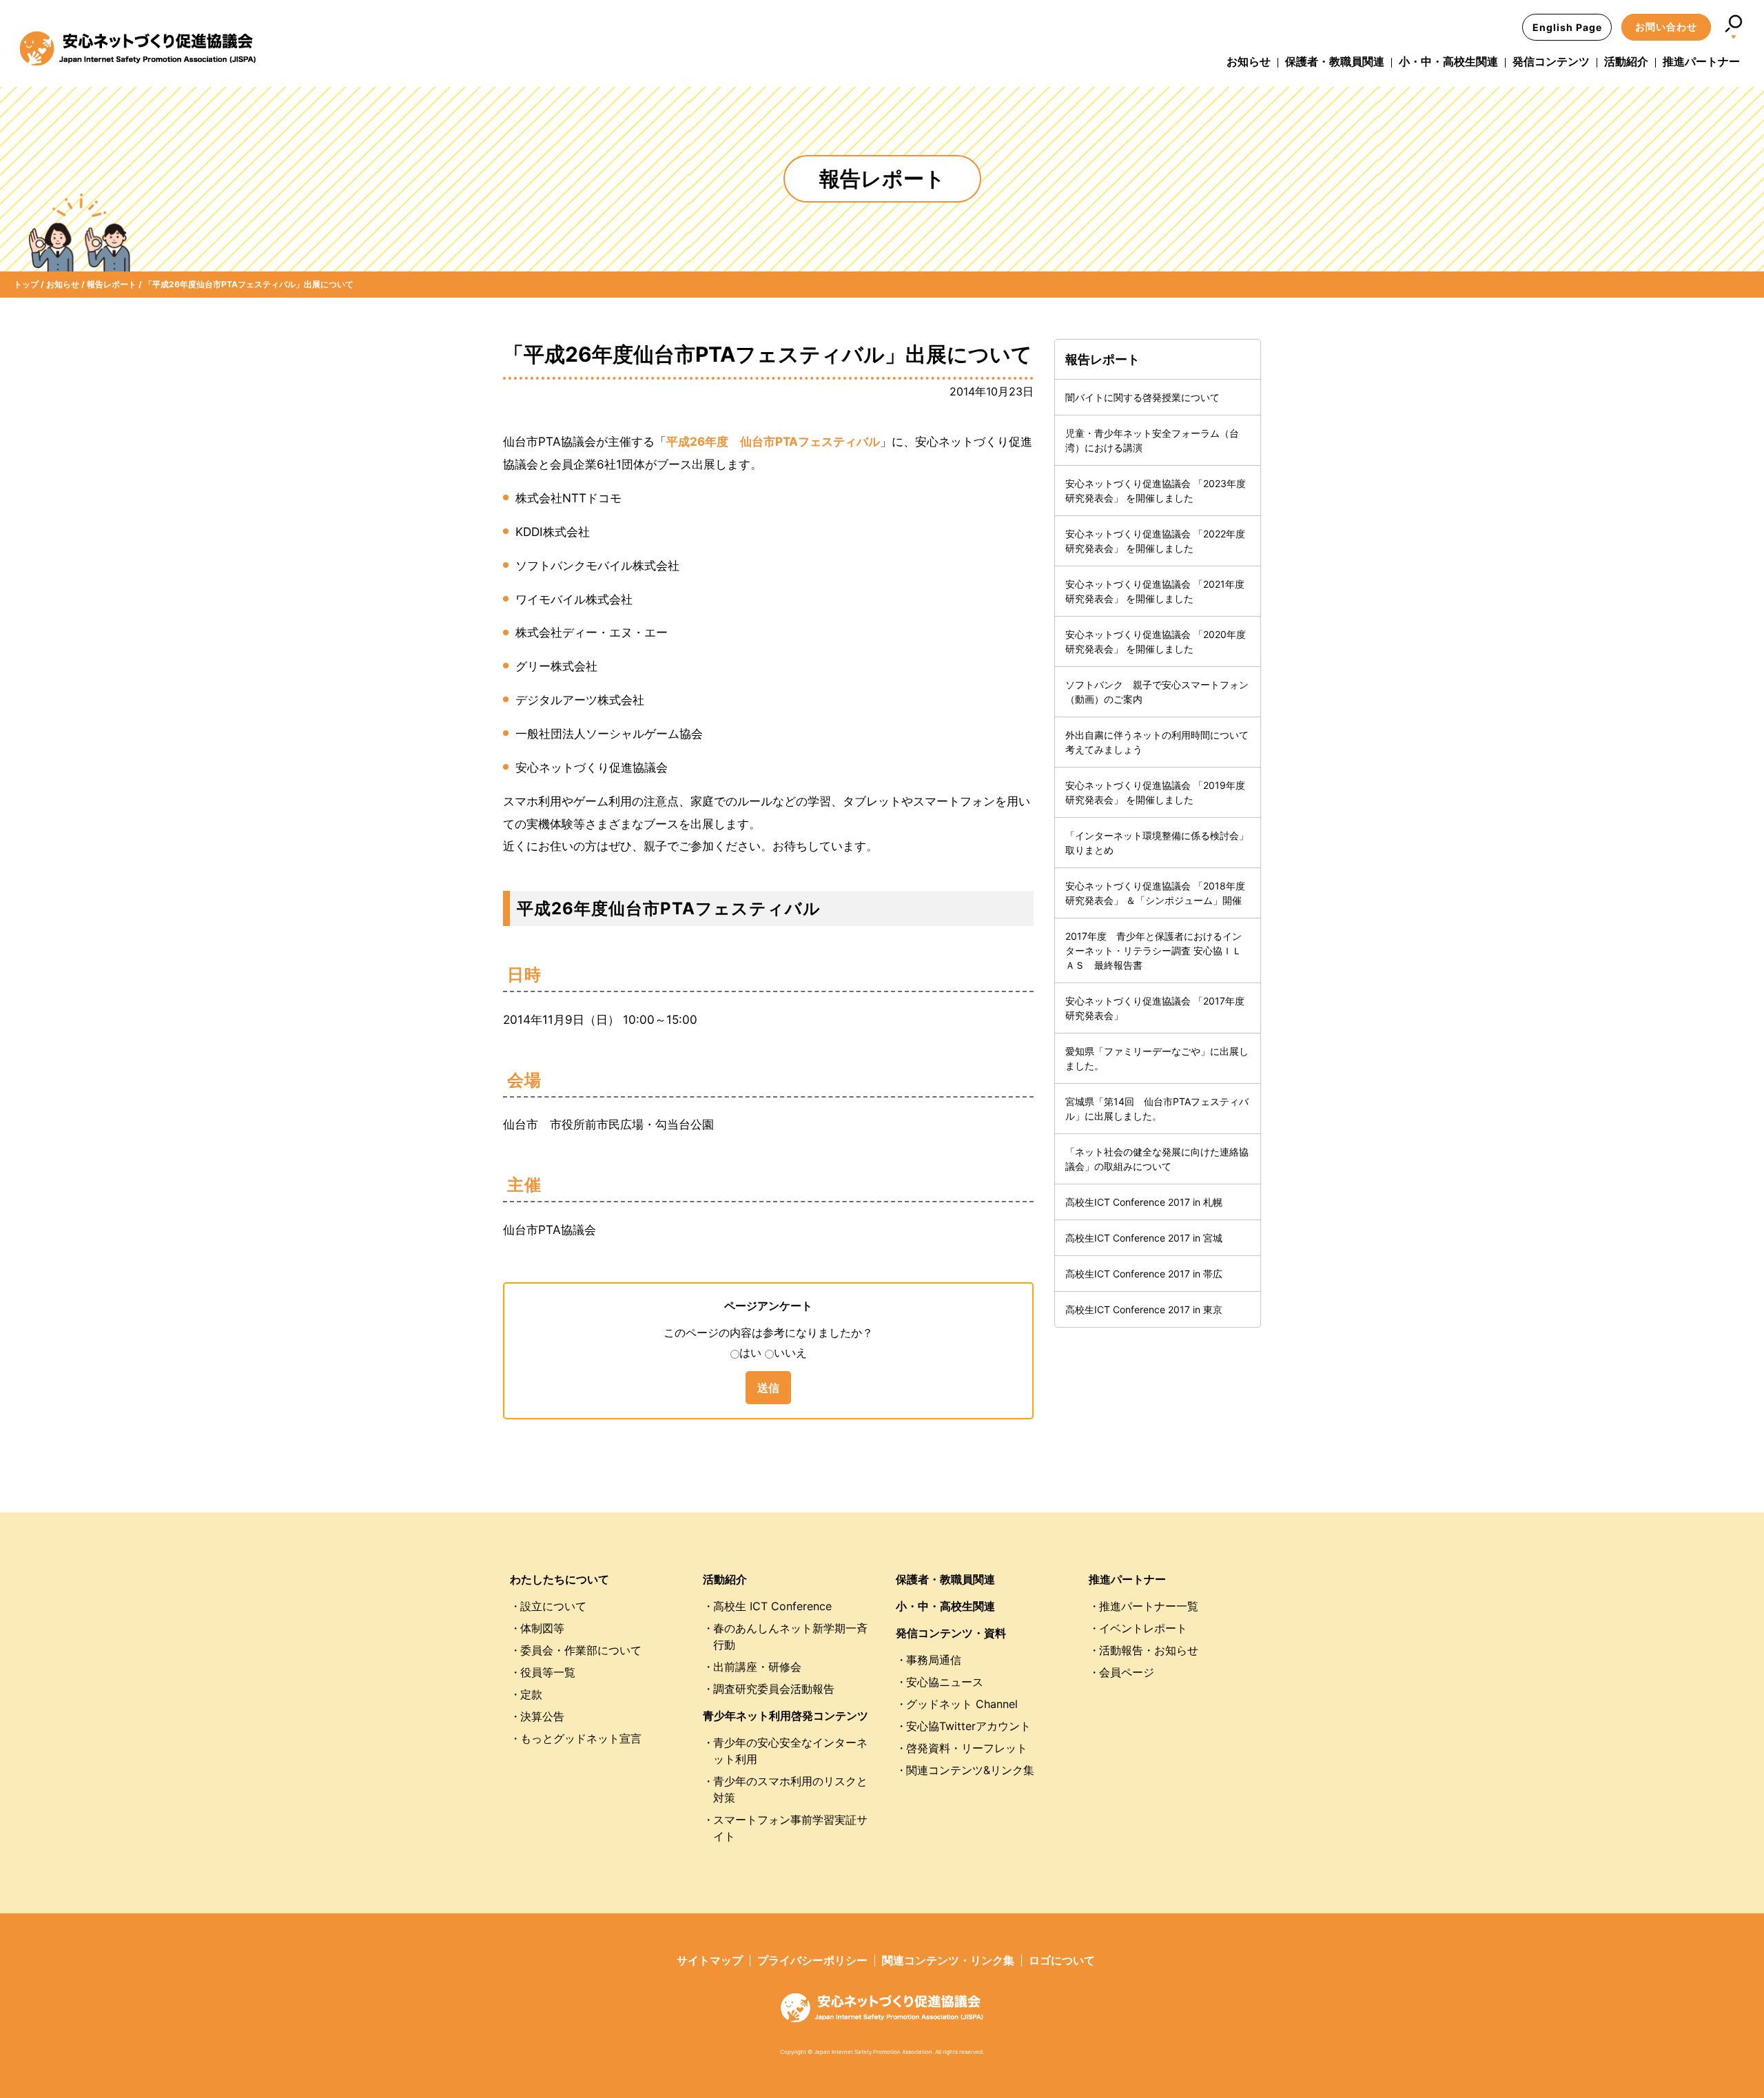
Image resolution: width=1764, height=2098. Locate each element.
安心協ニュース (945, 1682)
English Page (1567, 27)
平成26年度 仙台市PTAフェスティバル (773, 441)
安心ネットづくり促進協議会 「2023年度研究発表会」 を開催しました (1156, 491)
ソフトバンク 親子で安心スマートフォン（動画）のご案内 (1157, 692)
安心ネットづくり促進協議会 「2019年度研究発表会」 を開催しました (1155, 792)
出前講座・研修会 (757, 1667)
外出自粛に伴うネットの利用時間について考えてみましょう (1157, 742)
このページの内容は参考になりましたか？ (768, 1333)
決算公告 (542, 1716)
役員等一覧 (548, 1672)
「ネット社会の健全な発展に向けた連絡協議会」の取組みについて (1157, 1159)
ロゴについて (1062, 1960)
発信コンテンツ (1551, 61)
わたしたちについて (560, 1579)
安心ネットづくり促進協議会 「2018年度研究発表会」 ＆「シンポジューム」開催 (1155, 893)
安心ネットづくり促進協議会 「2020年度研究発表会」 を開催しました (1156, 641)
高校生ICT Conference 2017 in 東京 (1144, 1309)
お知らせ (1249, 61)
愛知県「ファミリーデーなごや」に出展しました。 (1157, 1058)
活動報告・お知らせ (1149, 1650)
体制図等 (542, 1628)
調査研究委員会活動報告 (774, 1689)
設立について (553, 1606)
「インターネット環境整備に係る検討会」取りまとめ (1157, 843)
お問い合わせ (1666, 27)
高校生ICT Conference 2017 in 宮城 (1144, 1238)
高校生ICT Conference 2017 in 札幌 (1144, 1202)
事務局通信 (934, 1660)
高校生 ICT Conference (772, 1606)
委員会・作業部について (581, 1650)
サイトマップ (710, 1960)
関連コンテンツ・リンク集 (948, 1960)
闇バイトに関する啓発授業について (1142, 397)
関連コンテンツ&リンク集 (970, 1770)
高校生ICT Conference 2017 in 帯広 (1144, 1274)
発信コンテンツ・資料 (951, 1633)
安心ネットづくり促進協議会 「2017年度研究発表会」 (1155, 1008)
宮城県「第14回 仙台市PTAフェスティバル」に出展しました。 (1157, 1109)
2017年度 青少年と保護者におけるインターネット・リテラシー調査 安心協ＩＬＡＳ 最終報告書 (1153, 950)
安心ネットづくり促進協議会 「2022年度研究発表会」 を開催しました (1155, 541)
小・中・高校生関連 (1448, 61)
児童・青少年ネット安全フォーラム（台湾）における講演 (1152, 440)
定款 (531, 1694)
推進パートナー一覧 (1149, 1606)
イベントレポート (1143, 1628)
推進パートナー (1701, 61)
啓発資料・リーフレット (967, 1748)
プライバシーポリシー (812, 1960)
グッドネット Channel (962, 1704)
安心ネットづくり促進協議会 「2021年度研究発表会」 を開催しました (1155, 591)
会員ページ (1127, 1672)
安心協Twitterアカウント (968, 1726)
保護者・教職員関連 (1335, 61)
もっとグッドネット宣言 (581, 1738)
